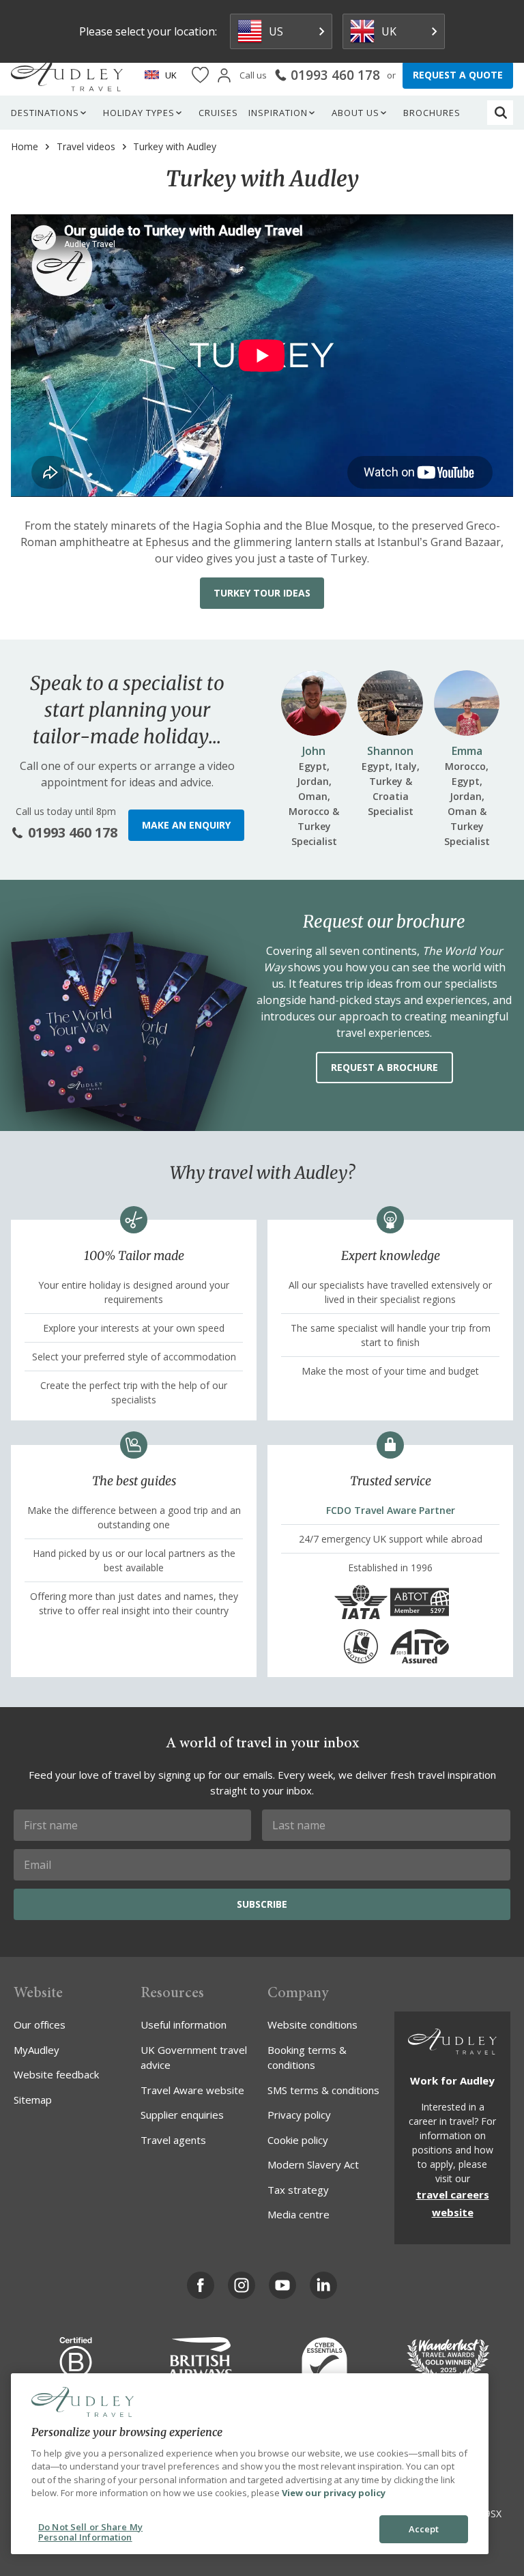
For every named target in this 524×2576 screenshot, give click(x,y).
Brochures (432, 113)
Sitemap (33, 2100)
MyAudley (37, 2050)
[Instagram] (242, 2285)
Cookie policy (298, 2140)
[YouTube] (282, 2285)
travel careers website (453, 2203)
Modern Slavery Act (313, 2164)
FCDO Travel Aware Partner (391, 1510)
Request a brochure (384, 1067)
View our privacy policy (334, 2493)
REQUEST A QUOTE (458, 75)
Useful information (184, 2024)
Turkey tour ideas (262, 593)
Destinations (45, 113)
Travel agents (173, 2140)
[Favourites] (200, 75)
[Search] (501, 113)
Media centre (299, 2214)
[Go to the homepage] (67, 75)
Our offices (40, 2024)
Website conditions (312, 2024)
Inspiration (278, 113)
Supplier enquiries (182, 2115)
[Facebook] (201, 2285)
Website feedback (56, 2074)
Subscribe (262, 1904)
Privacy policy (299, 2115)
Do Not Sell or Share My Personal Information (90, 2532)
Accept (424, 2529)
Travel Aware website (192, 2090)
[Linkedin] (323, 2285)
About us (355, 113)
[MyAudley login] (224, 75)
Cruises (218, 113)
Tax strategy (298, 2190)
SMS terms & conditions (323, 2090)
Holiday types (139, 113)
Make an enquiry (186, 825)
